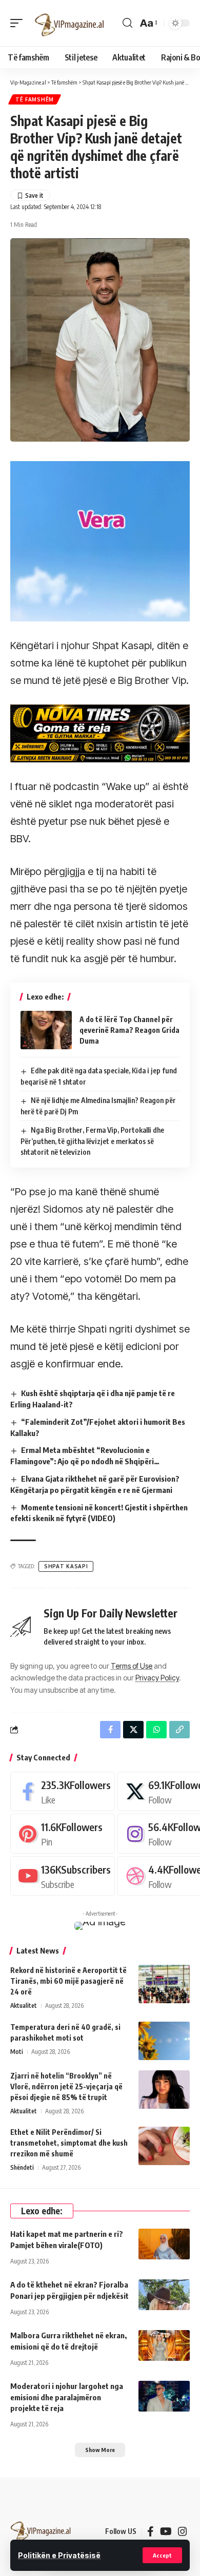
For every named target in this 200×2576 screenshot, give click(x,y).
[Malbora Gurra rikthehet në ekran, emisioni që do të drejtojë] (164, 2345)
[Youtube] (63, 1876)
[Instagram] (183, 2531)
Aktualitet (24, 2006)
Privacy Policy (157, 1678)
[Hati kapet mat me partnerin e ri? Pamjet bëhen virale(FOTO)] (164, 2244)
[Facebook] (63, 1791)
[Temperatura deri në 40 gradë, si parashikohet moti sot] (164, 2041)
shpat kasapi (66, 1566)
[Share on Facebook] (110, 1730)
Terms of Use (132, 1666)
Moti (17, 2052)
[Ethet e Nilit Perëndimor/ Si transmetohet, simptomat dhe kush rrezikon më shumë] (164, 2146)
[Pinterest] (63, 1833)
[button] (162, 2555)
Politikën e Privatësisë (59, 2555)
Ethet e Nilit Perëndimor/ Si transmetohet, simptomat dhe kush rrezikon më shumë (69, 2143)
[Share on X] (133, 1730)
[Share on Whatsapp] (156, 1730)
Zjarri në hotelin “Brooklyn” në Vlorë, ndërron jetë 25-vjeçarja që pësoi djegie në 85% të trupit (66, 2086)
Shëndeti (22, 2167)
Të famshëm (35, 99)
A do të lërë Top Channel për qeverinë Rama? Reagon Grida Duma (129, 1030)
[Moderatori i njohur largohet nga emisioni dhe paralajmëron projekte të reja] (164, 2396)
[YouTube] (166, 2531)
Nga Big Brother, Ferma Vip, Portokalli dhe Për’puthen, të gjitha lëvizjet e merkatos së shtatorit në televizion (92, 1141)
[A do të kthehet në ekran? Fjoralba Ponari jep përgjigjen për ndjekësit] (164, 2295)
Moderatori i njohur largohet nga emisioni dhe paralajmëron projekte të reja (67, 2397)
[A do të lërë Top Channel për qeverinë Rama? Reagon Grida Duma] (46, 1030)
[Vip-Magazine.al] (70, 23)
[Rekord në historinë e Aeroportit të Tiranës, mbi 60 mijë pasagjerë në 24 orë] (164, 1984)
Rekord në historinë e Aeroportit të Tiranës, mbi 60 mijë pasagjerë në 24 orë (68, 1981)
